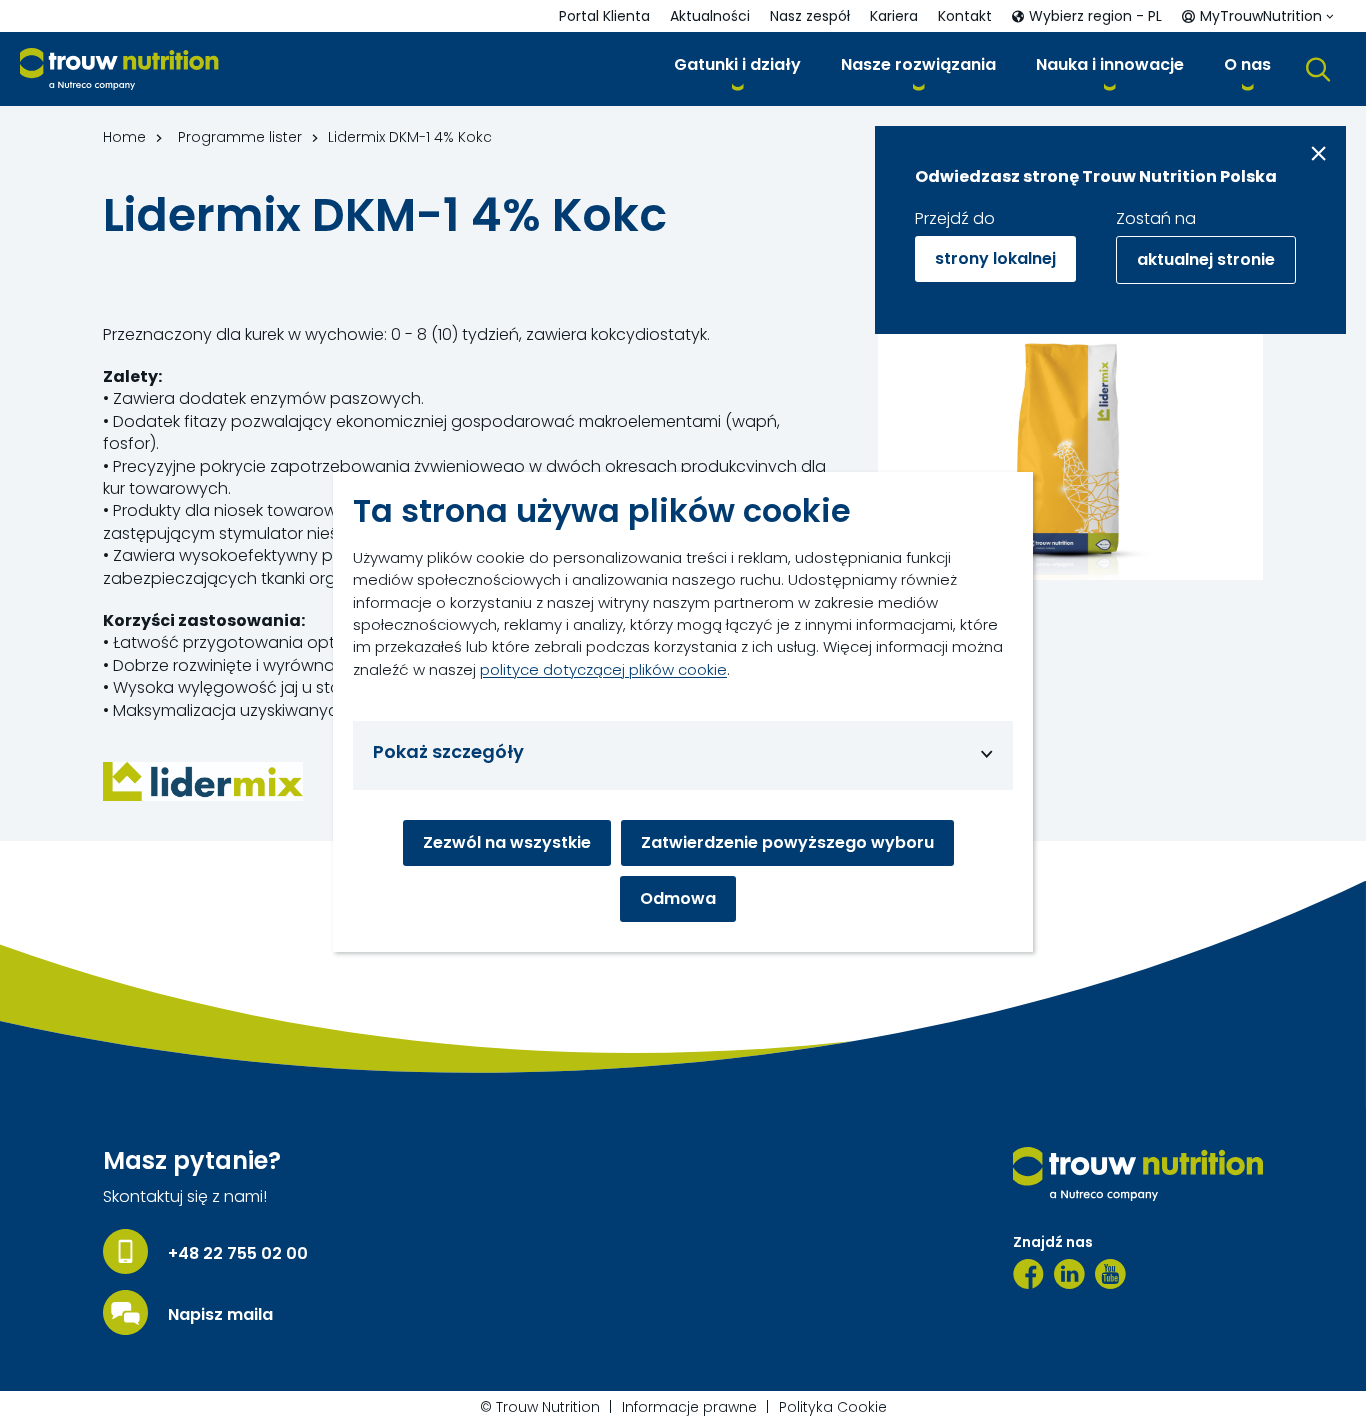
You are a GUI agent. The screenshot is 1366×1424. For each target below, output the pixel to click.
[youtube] (1110, 1274)
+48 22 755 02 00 (238, 1254)
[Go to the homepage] (1138, 1174)
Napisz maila (220, 1315)
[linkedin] (1069, 1274)
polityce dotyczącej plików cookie (603, 669)
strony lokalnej (995, 258)
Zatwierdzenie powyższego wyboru (787, 842)
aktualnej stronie (1206, 259)
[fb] (1028, 1274)
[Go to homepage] (119, 69)
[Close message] (1318, 153)
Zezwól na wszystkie (507, 842)
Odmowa (678, 898)
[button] (737, 68)
